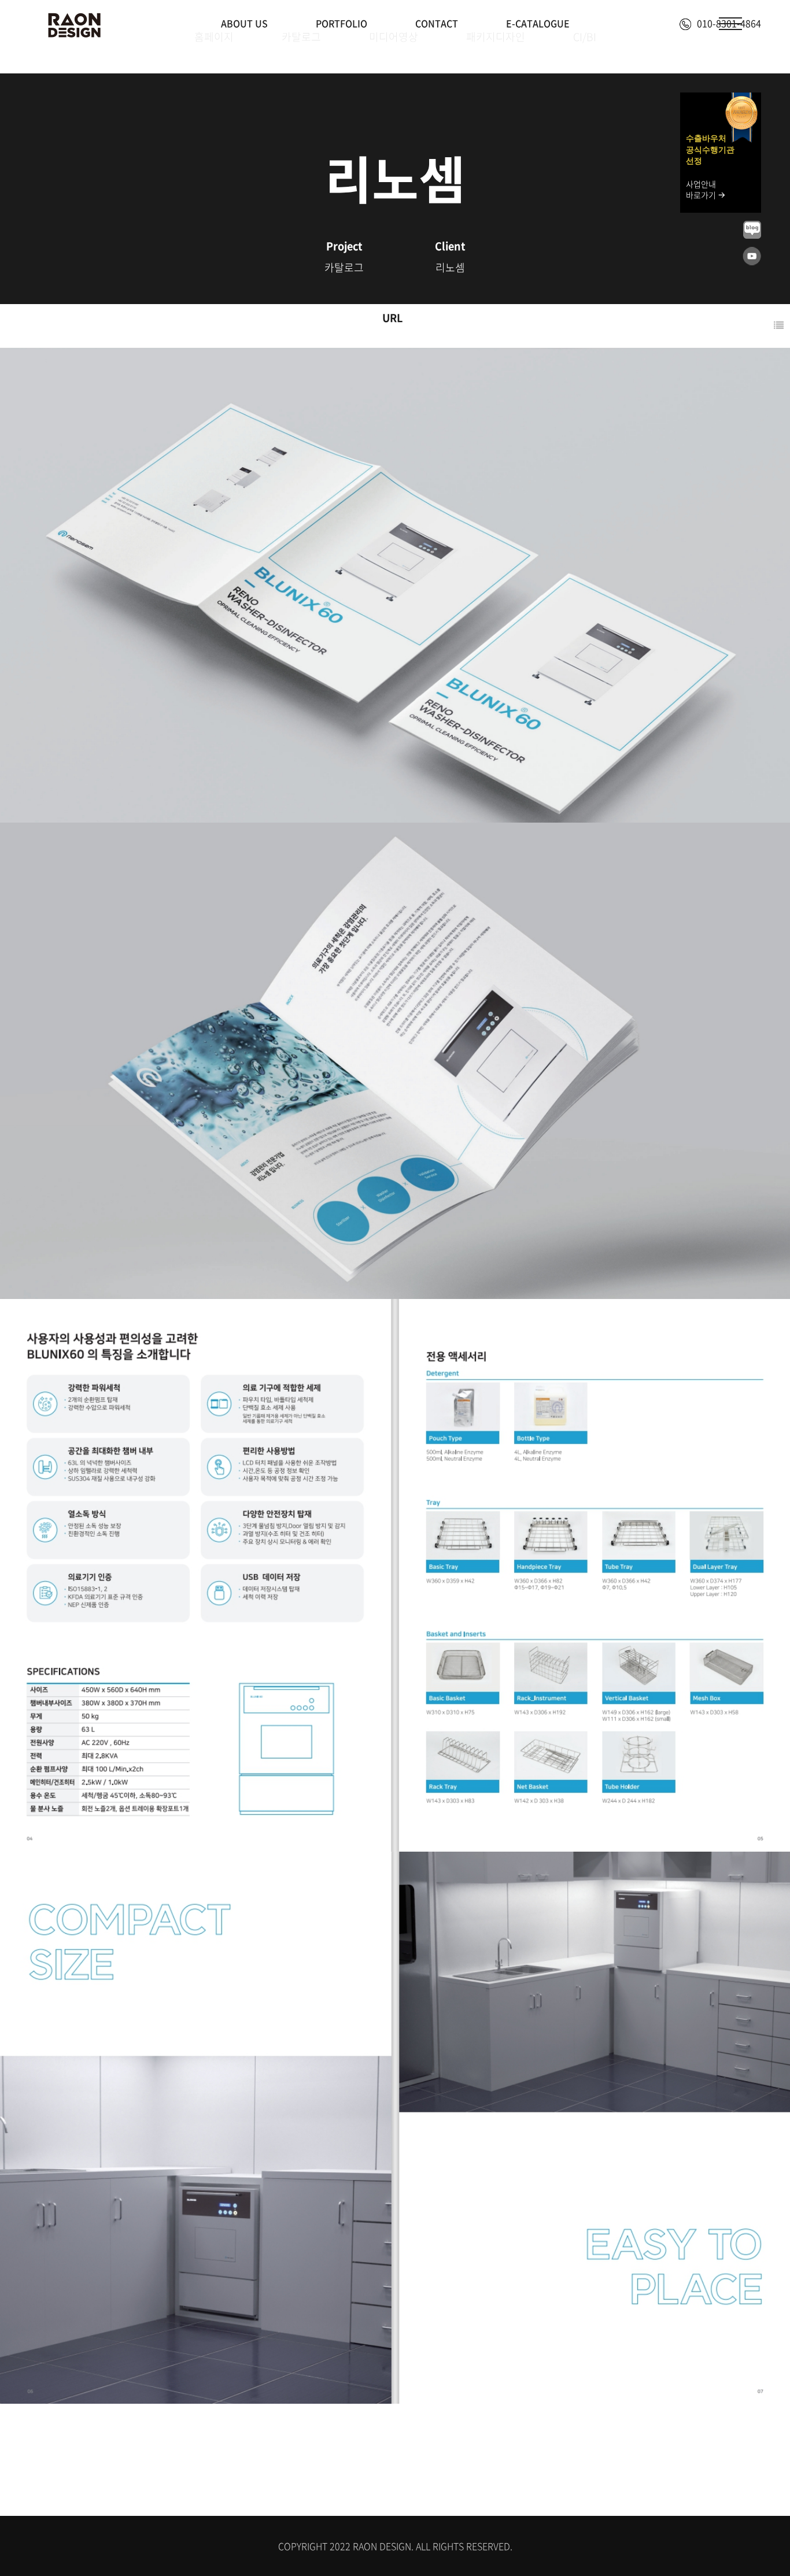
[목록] (779, 326)
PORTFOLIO (342, 23)
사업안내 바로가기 (702, 190)
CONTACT (437, 23)
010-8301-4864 (729, 23)
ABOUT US (244, 23)
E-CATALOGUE (538, 23)
